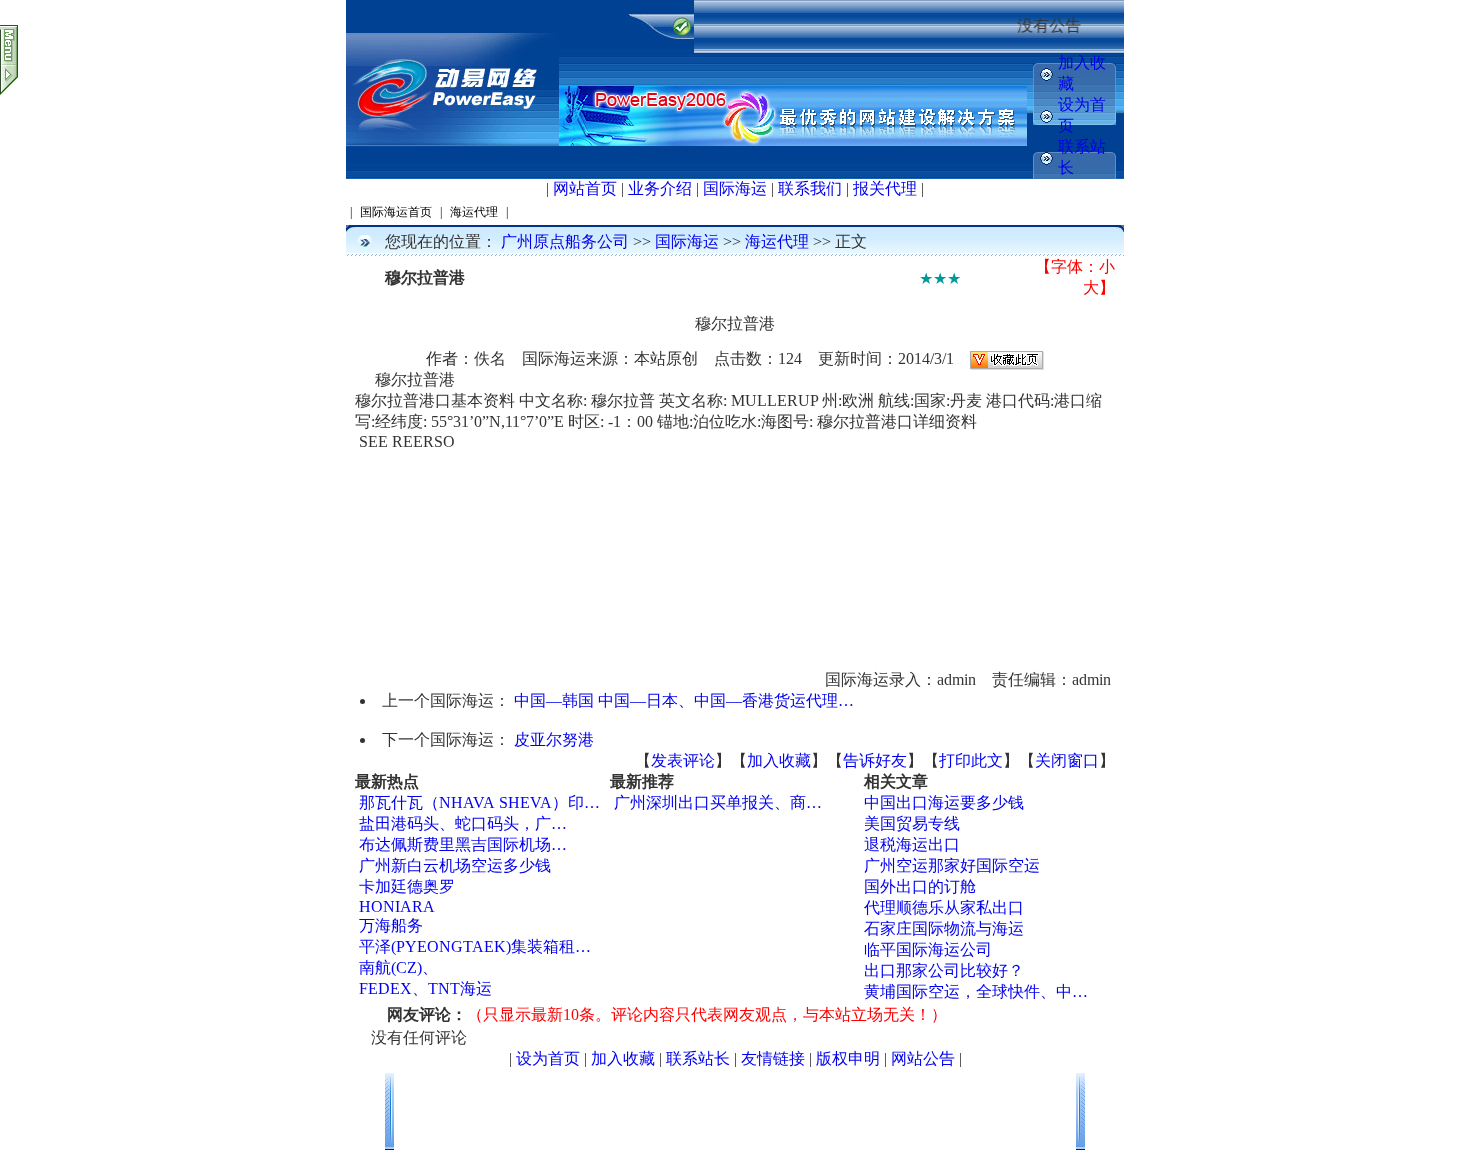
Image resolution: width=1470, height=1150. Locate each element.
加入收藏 (779, 760)
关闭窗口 (1067, 760)
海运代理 (777, 241)
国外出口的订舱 (920, 886)
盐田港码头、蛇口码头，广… (463, 823)
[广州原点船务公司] (452, 141)
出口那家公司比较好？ (944, 970)
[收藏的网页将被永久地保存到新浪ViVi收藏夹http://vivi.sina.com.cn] (1007, 358)
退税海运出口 (912, 844)
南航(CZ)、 (398, 967)
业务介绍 (660, 188)
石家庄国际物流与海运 (944, 928)
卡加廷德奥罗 (407, 886)
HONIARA (397, 906)
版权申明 (848, 1058)
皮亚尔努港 (554, 739)
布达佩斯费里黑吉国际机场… (463, 844)
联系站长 (698, 1058)
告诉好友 (875, 760)
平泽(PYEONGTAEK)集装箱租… (475, 946)
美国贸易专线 (912, 823)
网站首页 (585, 188)
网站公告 (923, 1058)
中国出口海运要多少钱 (944, 802)
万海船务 (391, 925)
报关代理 (885, 188)
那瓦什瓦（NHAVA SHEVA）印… (479, 802)
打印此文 (971, 760)
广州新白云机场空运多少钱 (455, 865)
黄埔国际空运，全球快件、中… (976, 991)
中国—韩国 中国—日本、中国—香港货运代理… (684, 700)
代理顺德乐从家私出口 (944, 907)
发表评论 (683, 760)
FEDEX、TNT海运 (425, 988)
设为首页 (548, 1058)
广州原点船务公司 (565, 241)
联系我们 (810, 188)
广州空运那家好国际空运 (952, 865)
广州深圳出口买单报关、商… (718, 802)
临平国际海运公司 (928, 949)
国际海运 (735, 188)
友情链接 (773, 1058)
